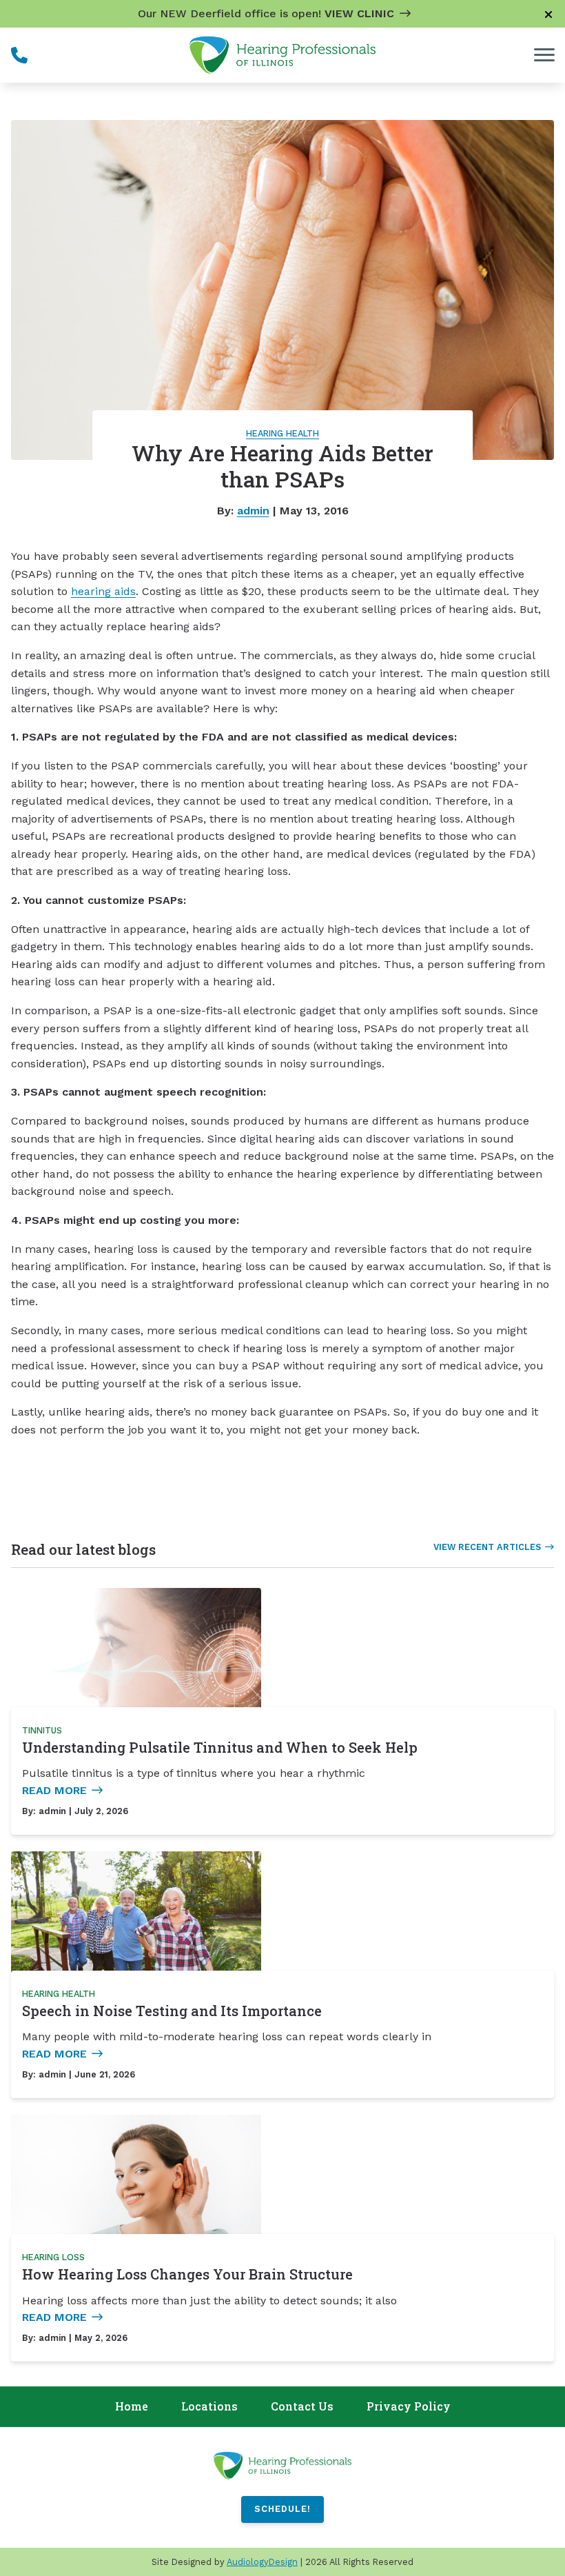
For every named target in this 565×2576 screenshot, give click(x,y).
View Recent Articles (487, 1547)
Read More (54, 1790)
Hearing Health (282, 433)
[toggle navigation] (544, 55)
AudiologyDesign (262, 2562)
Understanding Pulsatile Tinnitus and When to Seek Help (220, 1747)
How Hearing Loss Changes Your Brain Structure (187, 2274)
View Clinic (359, 13)
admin (253, 511)
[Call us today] (19, 55)
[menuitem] (132, 2407)
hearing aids (103, 591)
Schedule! (282, 2509)
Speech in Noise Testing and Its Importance (172, 2011)
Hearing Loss (53, 2257)
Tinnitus (42, 1730)
